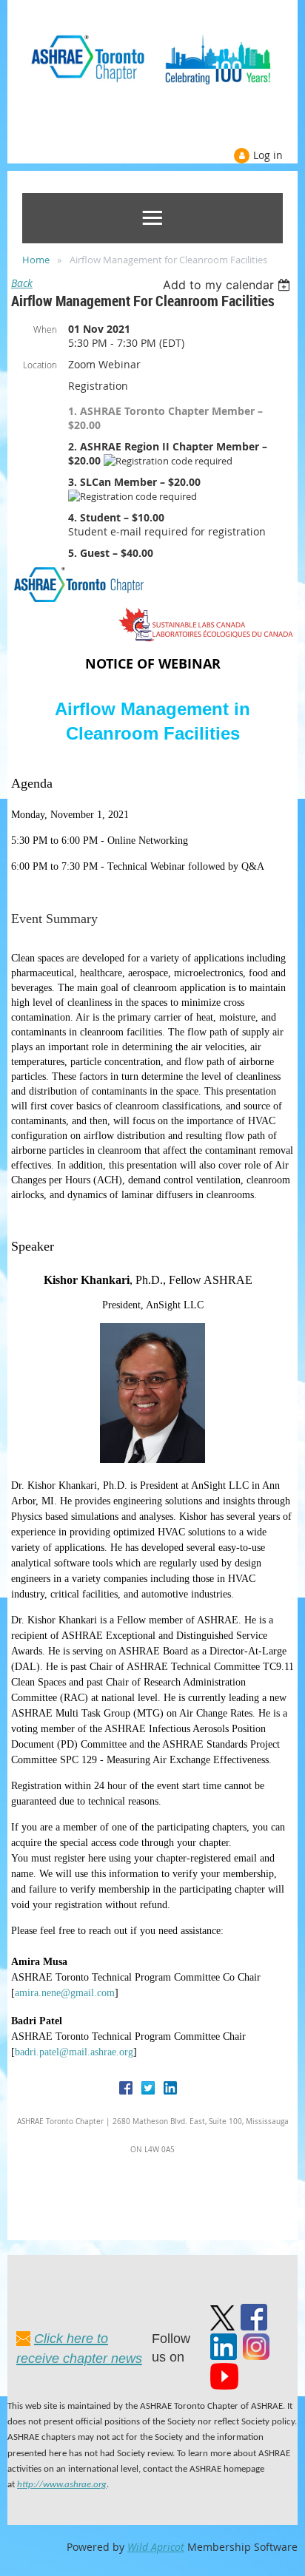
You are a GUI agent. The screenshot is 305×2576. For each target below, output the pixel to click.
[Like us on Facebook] (254, 2326)
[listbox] (228, 285)
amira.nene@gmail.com (65, 1993)
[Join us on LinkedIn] (224, 2356)
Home (36, 260)
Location (40, 365)
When (45, 329)
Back (22, 283)
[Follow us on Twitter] (222, 2326)
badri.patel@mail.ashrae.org (74, 2052)
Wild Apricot (156, 2547)
